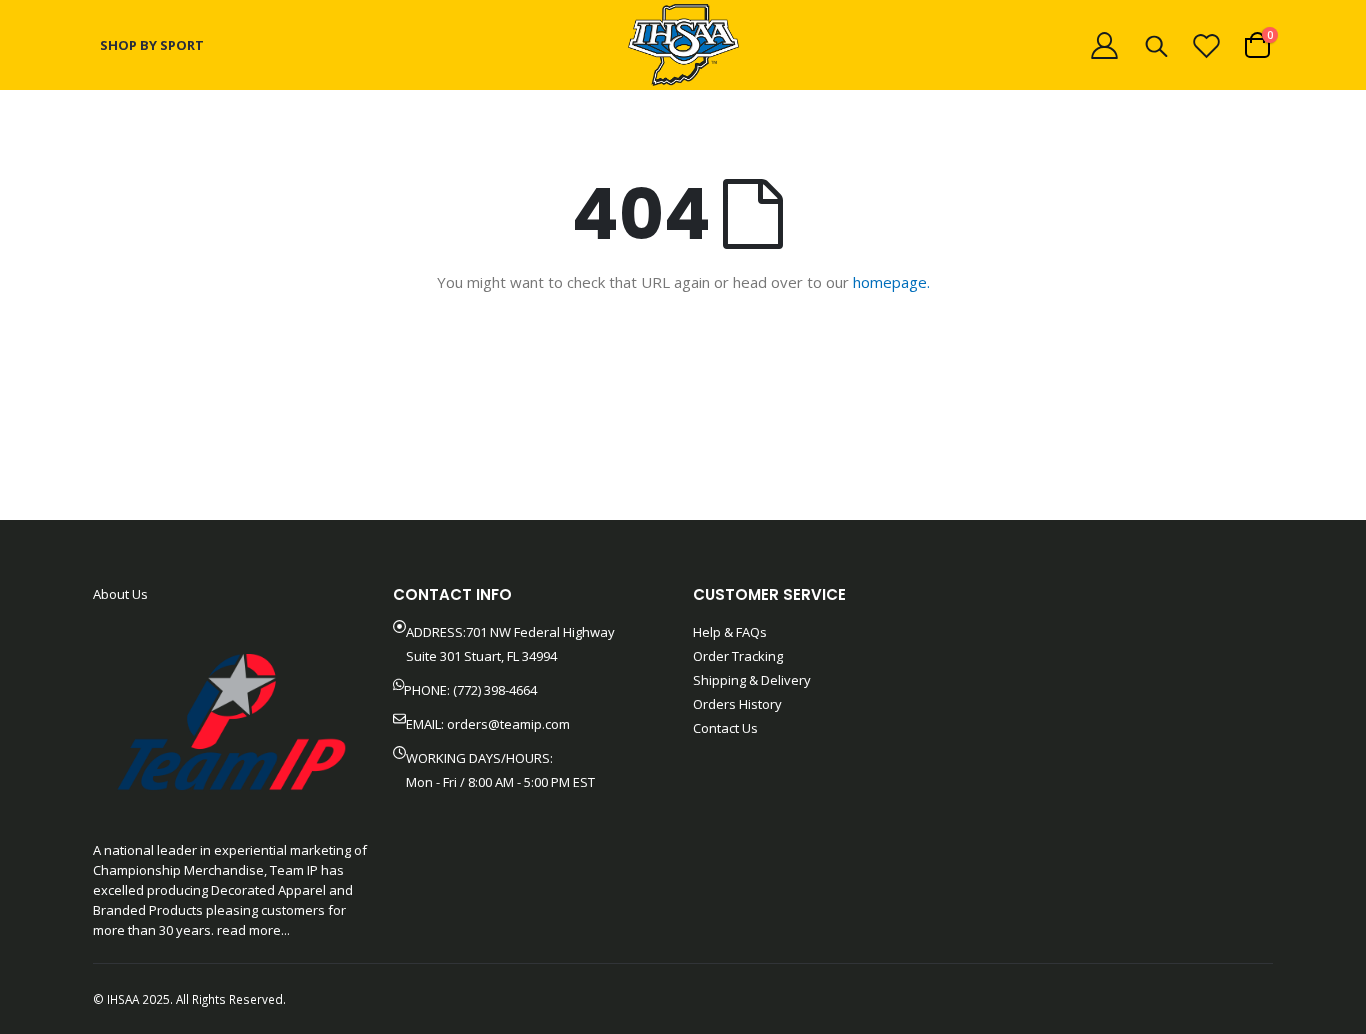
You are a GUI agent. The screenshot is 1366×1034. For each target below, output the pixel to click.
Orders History (737, 704)
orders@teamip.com (508, 724)
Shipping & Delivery (752, 680)
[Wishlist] (1207, 45)
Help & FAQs (730, 632)
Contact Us (725, 728)
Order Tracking (738, 656)
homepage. (891, 282)
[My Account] (1104, 45)
